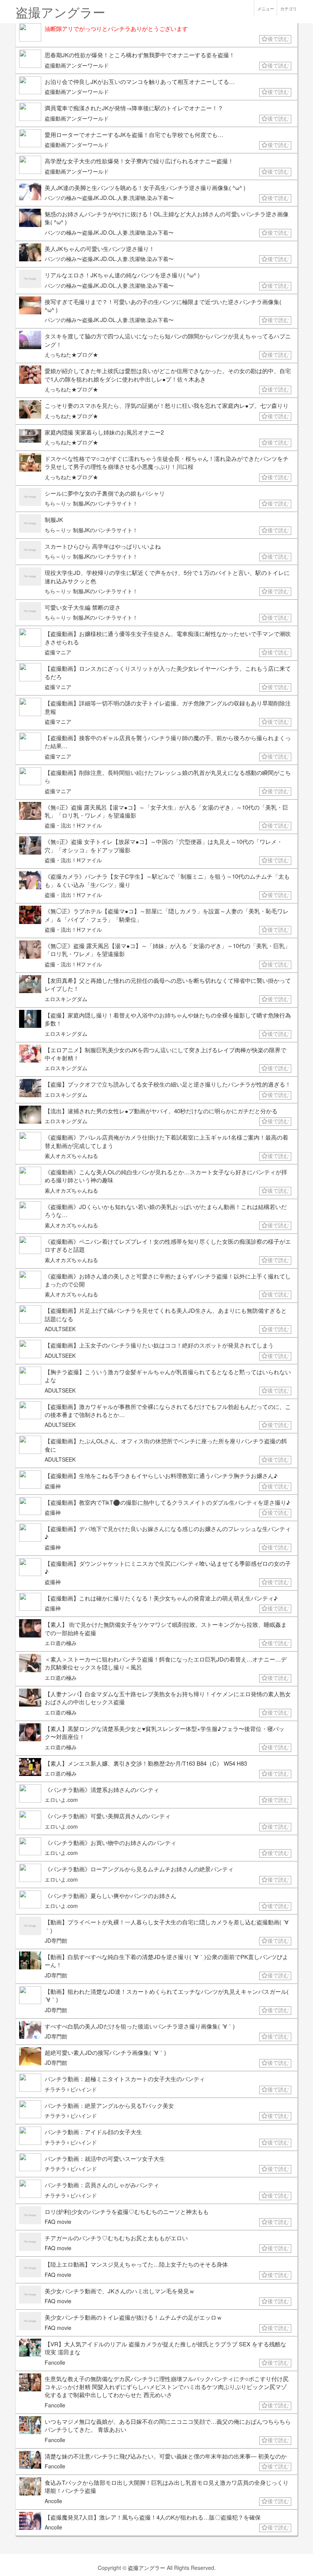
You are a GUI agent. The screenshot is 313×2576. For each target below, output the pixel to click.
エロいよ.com (61, 1800)
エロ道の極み (61, 1643)
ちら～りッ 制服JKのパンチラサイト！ (91, 503)
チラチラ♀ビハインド (71, 2089)
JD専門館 (56, 1940)
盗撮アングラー (147, 2568)
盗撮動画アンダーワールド (77, 65)
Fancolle (55, 2362)
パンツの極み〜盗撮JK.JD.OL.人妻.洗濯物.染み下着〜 (109, 198)
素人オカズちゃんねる (71, 1156)
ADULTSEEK (60, 1329)
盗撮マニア (58, 652)
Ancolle (53, 2501)
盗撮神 (53, 1486)
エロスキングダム (66, 999)
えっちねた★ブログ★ (71, 354)
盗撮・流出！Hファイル (73, 825)
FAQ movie (58, 2222)
